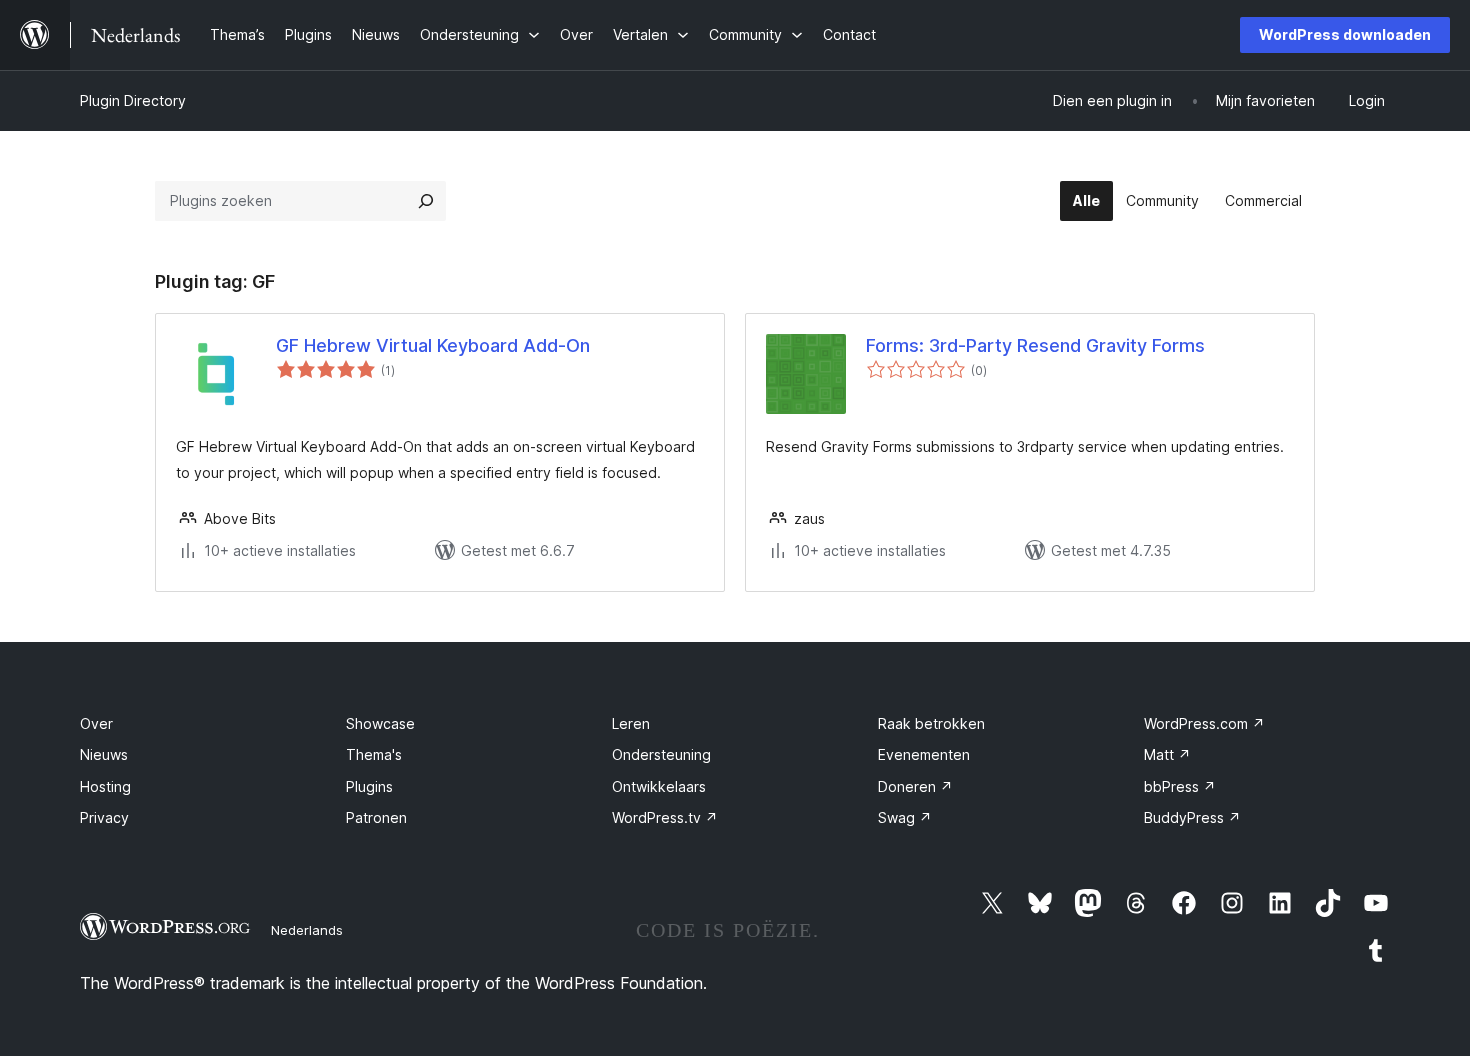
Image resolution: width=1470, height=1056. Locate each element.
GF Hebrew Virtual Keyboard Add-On (433, 345)
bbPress (1180, 786)
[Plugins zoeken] (426, 201)
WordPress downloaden (1345, 34)
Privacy (104, 817)
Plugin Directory (133, 100)
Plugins (369, 786)
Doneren (915, 786)
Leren (631, 723)
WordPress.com (1204, 723)
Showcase (380, 723)
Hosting (105, 786)
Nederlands (307, 930)
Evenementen (924, 754)
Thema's (374, 754)
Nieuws (104, 754)
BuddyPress (1192, 817)
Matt (1167, 754)
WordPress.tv (665, 817)
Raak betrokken (931, 723)
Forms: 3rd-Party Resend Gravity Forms (1035, 345)
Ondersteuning (661, 754)
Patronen (376, 817)
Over (96, 723)
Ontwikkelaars (659, 786)
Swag (905, 817)
